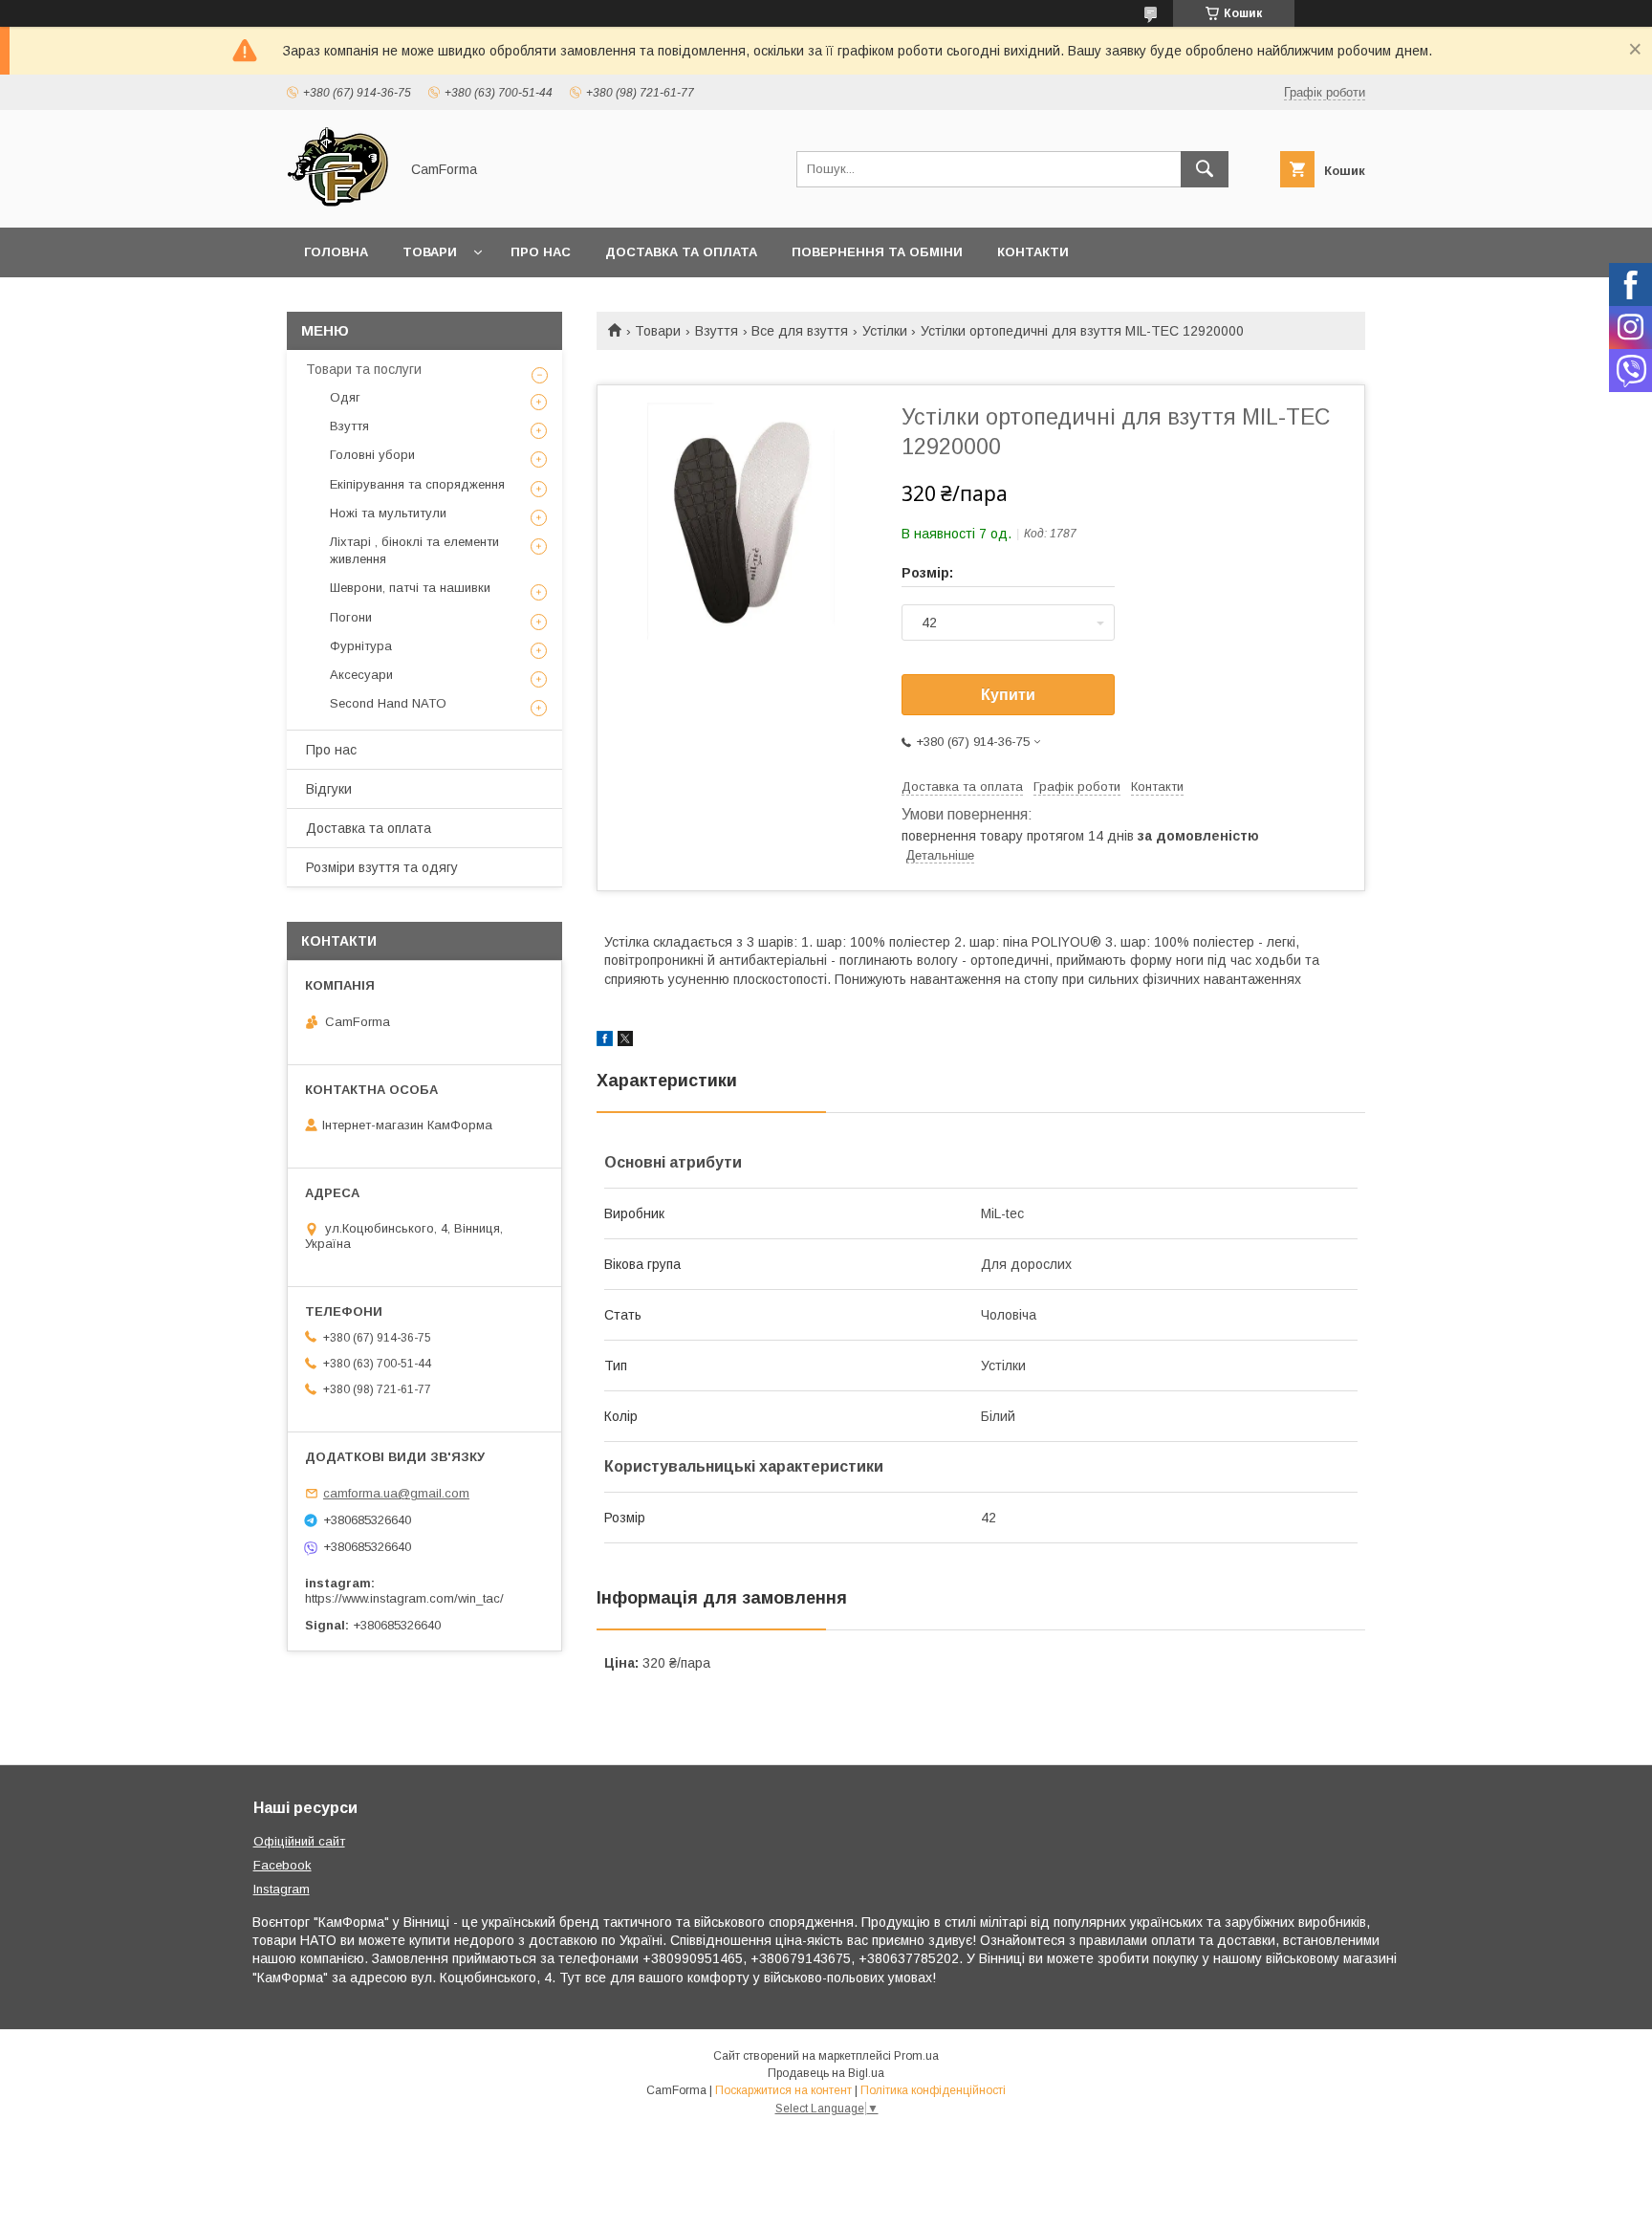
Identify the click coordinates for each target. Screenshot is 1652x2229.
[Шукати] (1205, 169)
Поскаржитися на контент (783, 2090)
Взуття (717, 331)
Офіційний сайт (299, 1841)
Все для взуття (800, 331)
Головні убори (372, 455)
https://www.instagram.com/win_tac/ (404, 1598)
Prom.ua (916, 2056)
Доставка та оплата (681, 252)
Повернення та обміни (877, 252)
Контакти (1033, 252)
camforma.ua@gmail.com (396, 1493)
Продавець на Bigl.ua (826, 2073)
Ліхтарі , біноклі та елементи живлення (414, 550)
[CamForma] (337, 203)
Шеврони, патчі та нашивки (410, 588)
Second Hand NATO (388, 703)
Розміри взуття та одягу (382, 867)
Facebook (283, 1865)
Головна (336, 252)
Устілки (885, 331)
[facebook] (605, 1041)
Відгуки (329, 789)
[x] (625, 1041)
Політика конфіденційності (933, 2090)
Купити (1008, 695)
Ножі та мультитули (388, 513)
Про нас (541, 252)
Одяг (345, 397)
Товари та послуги (364, 369)
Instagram (282, 1889)
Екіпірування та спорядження (417, 484)
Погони (351, 617)
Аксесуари (361, 675)
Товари (430, 252)
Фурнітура (361, 646)
